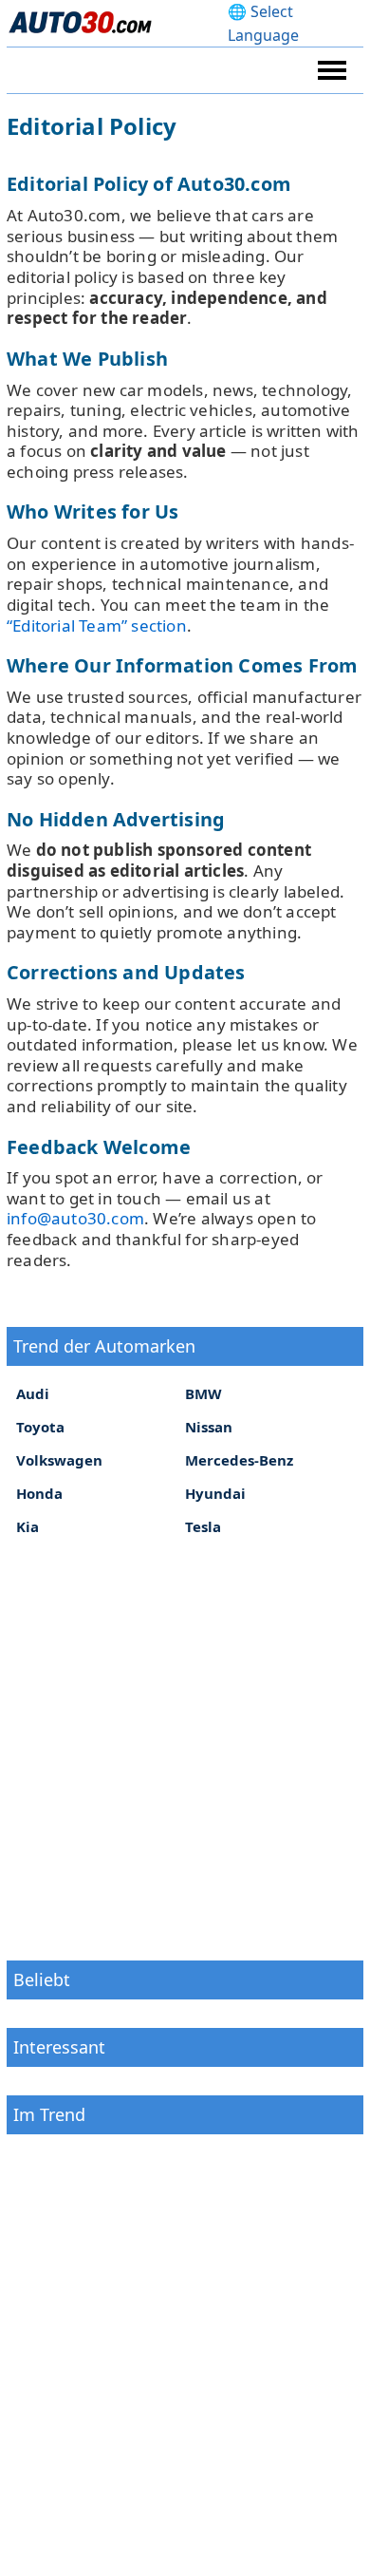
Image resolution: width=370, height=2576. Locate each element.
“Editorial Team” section (97, 625)
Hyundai (215, 1493)
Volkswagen (59, 1460)
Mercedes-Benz (239, 1460)
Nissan (209, 1427)
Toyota (40, 1427)
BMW (203, 1393)
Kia (28, 1526)
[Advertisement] (185, 1747)
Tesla (203, 1526)
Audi (33, 1393)
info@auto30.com (75, 1218)
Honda (39, 1493)
